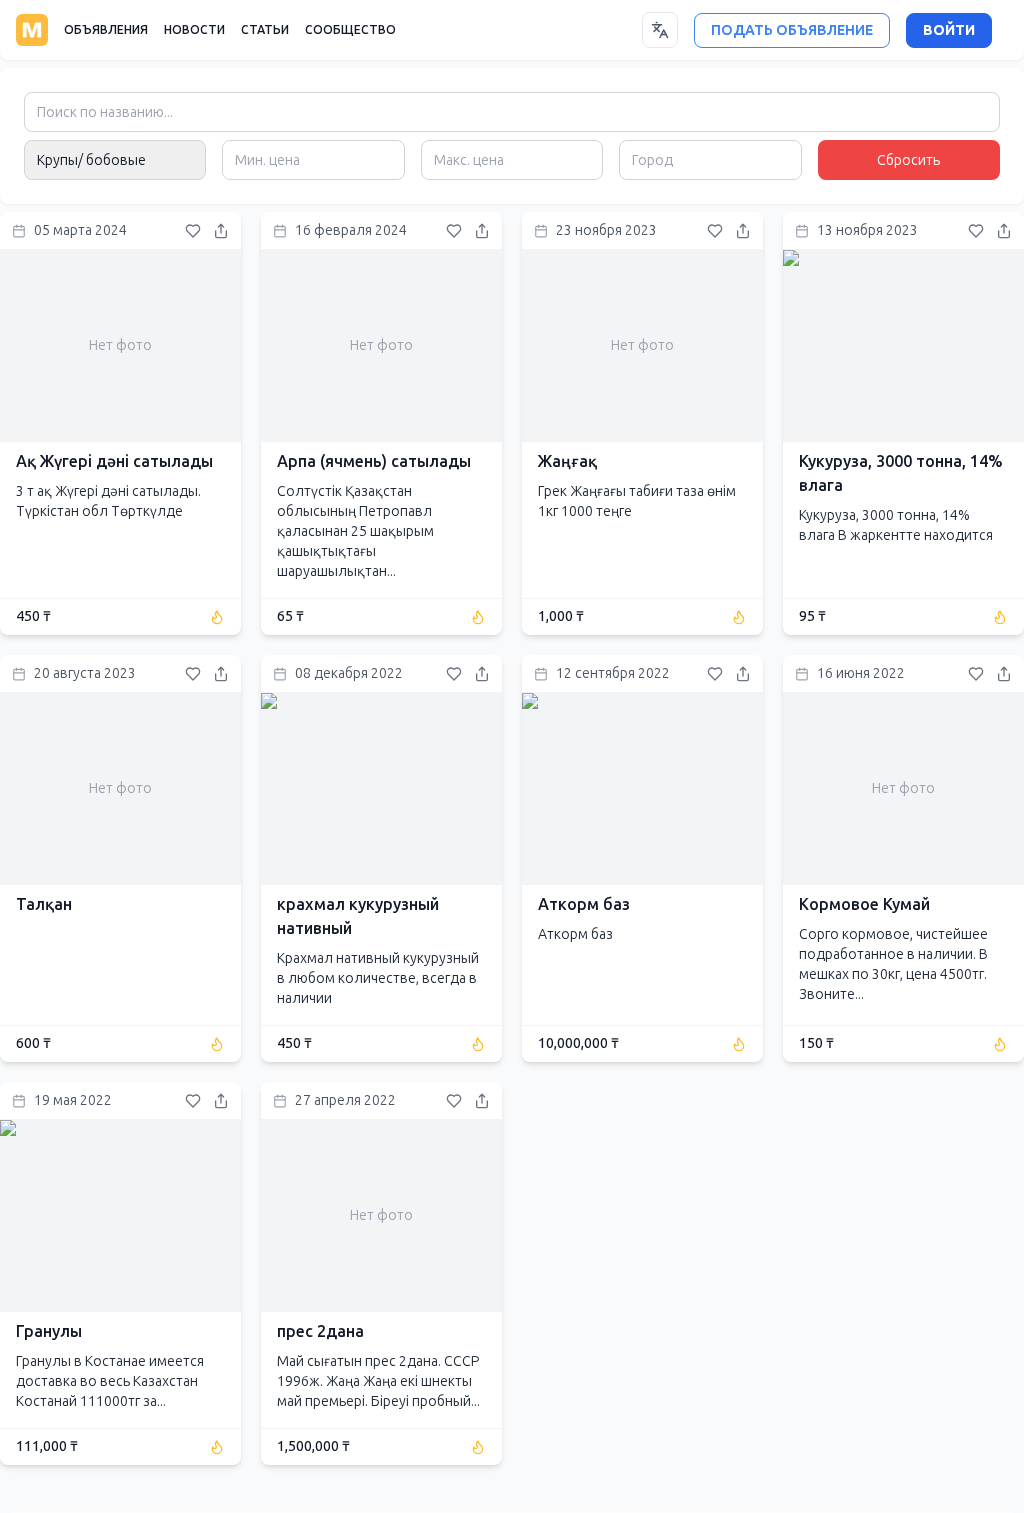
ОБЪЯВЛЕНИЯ (106, 30)
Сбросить (908, 160)
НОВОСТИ (194, 30)
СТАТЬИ (265, 30)
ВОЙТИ (949, 30)
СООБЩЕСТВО (350, 30)
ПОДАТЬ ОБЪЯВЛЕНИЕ (792, 30)
